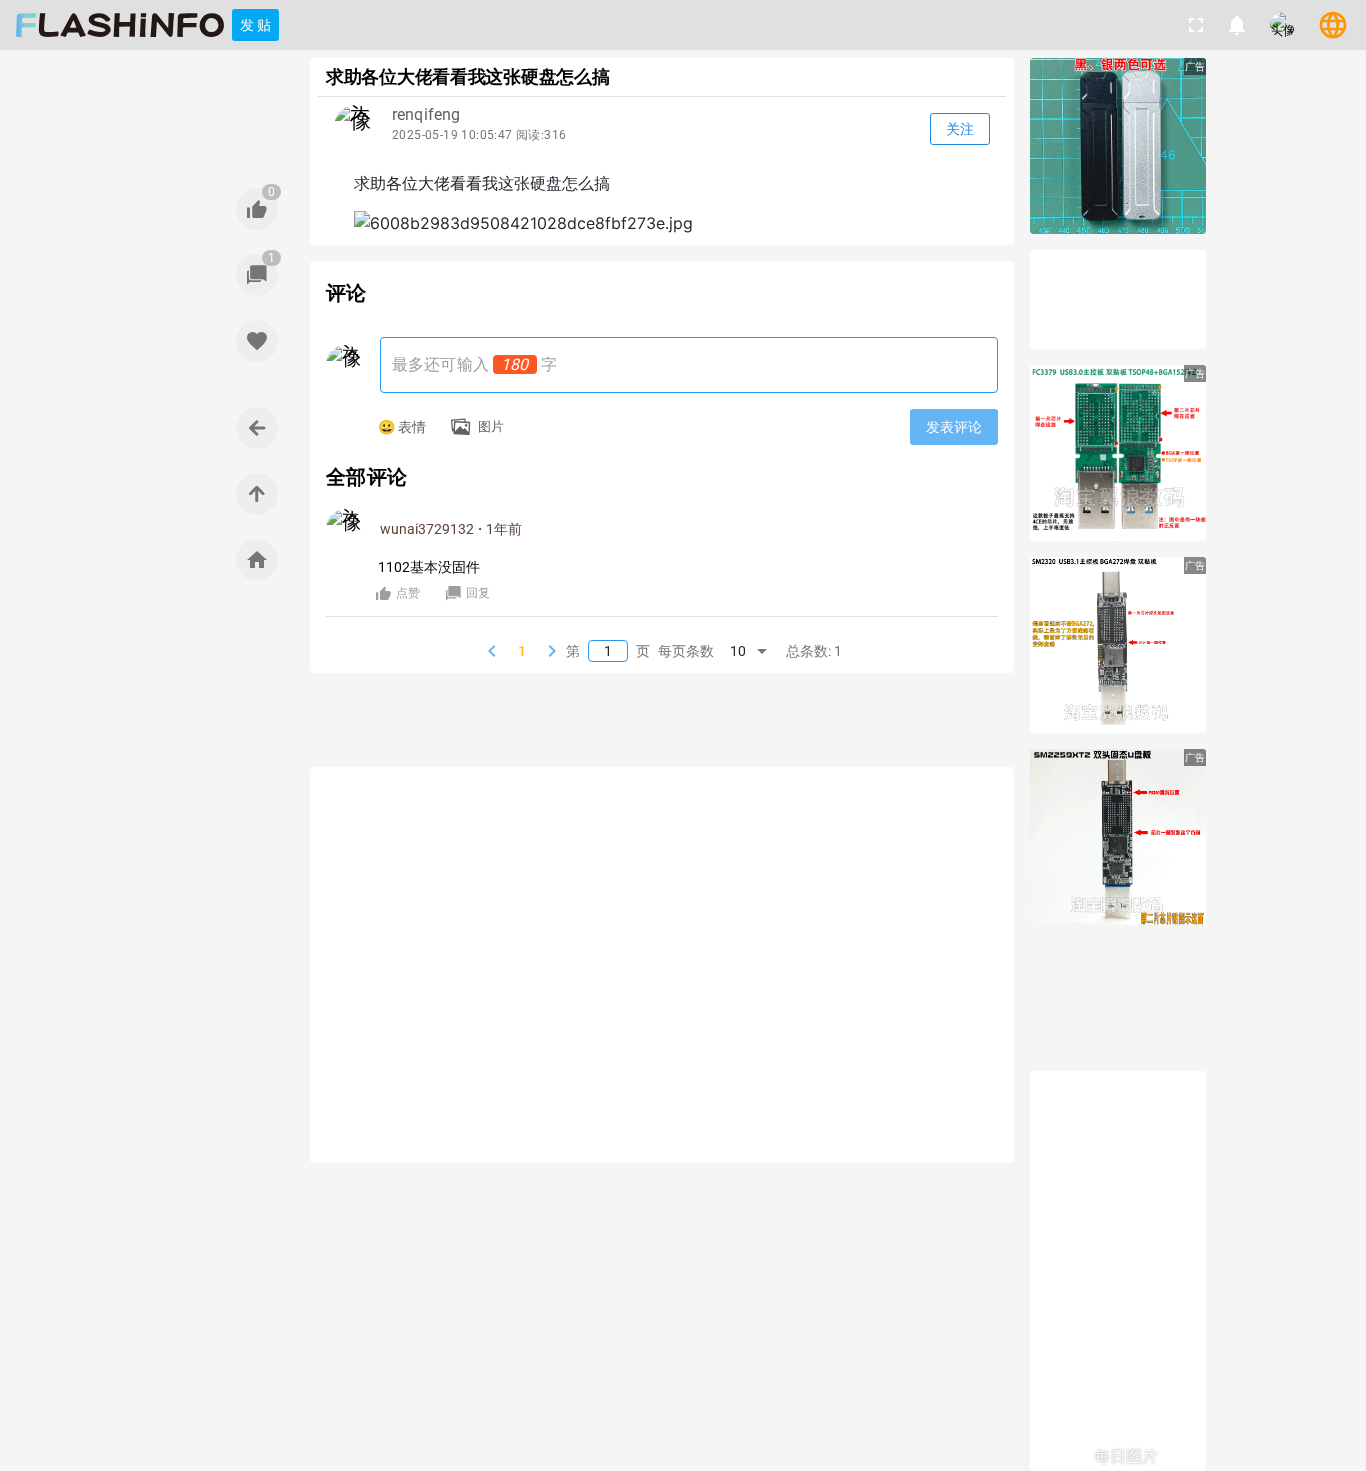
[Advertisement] (662, 723)
